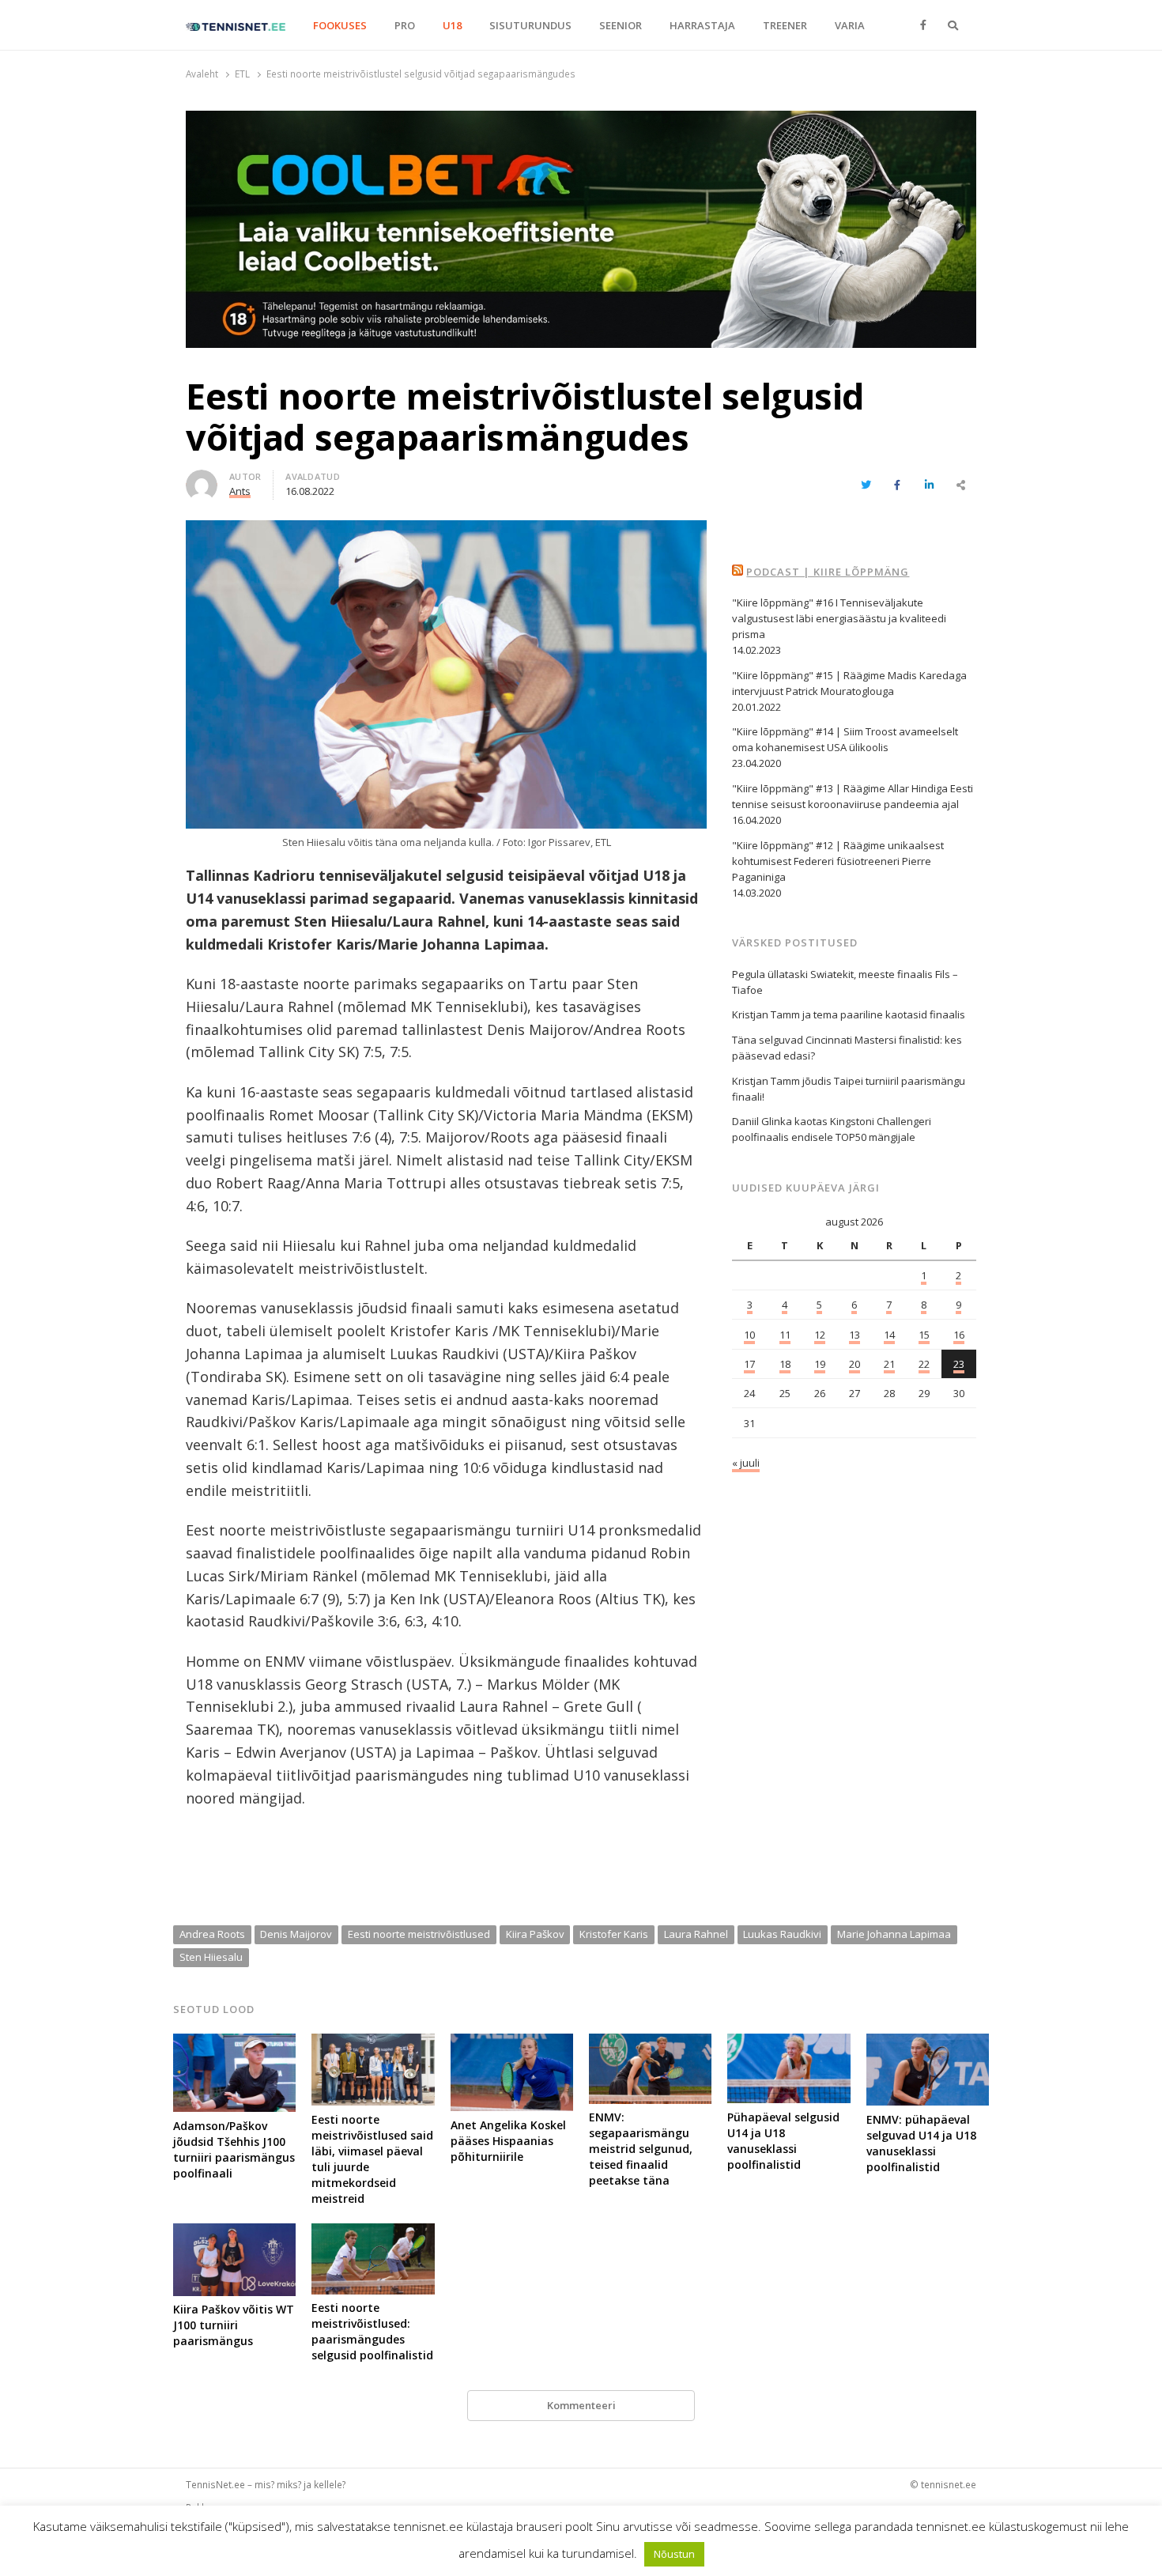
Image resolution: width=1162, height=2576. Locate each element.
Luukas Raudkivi (782, 1934)
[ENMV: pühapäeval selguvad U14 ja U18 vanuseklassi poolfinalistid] (928, 2043)
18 (785, 1364)
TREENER (785, 25)
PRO (405, 25)
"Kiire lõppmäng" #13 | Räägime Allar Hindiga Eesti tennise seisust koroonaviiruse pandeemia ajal (853, 796)
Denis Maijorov (296, 1934)
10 (749, 1335)
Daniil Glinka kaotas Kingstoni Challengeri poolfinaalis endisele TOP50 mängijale (832, 1129)
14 (889, 1335)
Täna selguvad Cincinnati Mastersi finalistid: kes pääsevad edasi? (847, 1048)
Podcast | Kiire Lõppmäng (828, 572)
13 (855, 1335)
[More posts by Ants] (202, 479)
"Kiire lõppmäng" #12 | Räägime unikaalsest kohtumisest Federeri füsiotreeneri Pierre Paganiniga (838, 861)
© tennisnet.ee (943, 2484)
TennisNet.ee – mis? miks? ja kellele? (266, 2484)
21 (889, 1364)
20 (855, 1364)
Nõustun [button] (674, 2554)
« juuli (746, 1463)
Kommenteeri (581, 2405)
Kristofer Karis (614, 1934)
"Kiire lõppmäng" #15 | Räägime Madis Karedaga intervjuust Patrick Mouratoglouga (849, 683)
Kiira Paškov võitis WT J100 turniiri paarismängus (234, 2325)
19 (820, 1364)
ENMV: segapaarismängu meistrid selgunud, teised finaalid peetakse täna (641, 2149)
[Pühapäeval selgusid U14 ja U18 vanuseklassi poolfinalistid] (788, 2043)
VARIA (850, 25)
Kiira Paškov (535, 1934)
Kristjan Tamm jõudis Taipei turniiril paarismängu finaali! (849, 1089)
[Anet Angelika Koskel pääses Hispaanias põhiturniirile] (512, 2043)
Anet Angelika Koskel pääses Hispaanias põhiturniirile (508, 2141)
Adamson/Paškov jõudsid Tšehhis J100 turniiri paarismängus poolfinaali (234, 2149)
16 (959, 1335)
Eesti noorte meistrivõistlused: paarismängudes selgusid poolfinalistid (372, 2331)
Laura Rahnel (696, 1934)
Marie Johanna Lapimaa (894, 1934)
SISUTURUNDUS (530, 25)
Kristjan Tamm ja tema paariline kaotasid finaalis (849, 1014)
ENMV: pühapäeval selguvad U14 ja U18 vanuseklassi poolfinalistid (921, 2143)
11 (785, 1335)
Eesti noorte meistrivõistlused (419, 1934)
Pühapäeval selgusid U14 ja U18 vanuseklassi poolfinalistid (783, 2141)
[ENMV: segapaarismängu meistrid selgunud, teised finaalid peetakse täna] (650, 2043)
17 (749, 1364)
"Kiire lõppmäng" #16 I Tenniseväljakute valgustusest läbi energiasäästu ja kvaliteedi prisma (839, 618)
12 (820, 1335)
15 (924, 1335)
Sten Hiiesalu (211, 1957)
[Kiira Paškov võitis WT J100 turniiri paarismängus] (234, 2233)
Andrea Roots (212, 1934)
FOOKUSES (340, 25)
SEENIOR (621, 25)
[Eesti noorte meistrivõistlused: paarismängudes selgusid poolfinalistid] (373, 2233)
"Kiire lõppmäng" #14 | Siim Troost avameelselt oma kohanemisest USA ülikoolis (845, 739)
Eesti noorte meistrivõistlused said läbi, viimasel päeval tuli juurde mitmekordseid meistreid (372, 2159)
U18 (452, 25)
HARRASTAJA (702, 25)
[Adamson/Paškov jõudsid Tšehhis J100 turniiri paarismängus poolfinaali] (234, 2043)
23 (959, 1364)
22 (924, 1364)
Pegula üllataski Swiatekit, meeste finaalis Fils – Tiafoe (845, 982)
